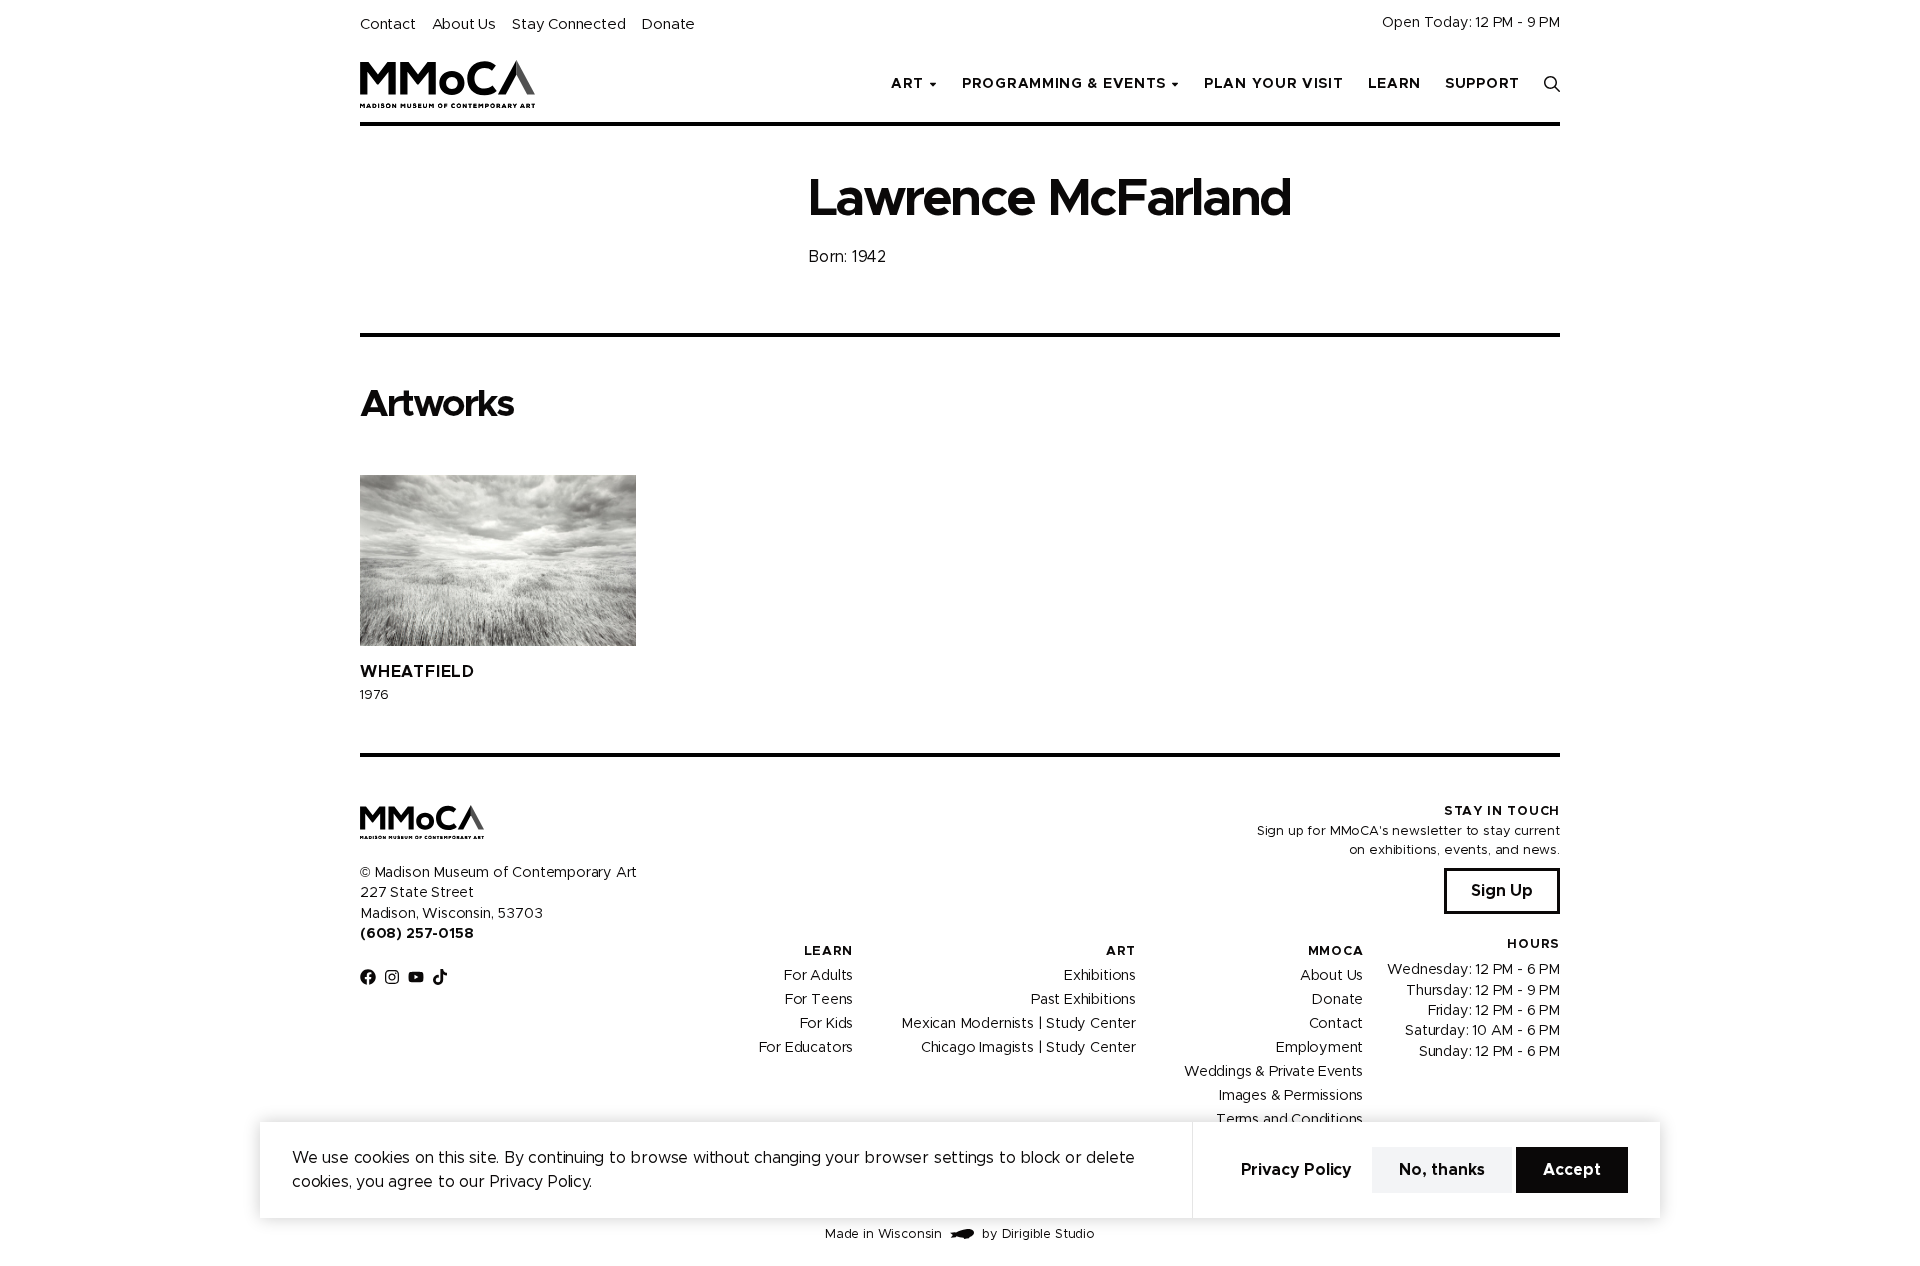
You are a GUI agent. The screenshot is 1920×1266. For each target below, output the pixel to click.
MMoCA (1336, 951)
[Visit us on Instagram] (392, 977)
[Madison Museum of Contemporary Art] (447, 84)
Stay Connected (568, 24)
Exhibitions (1100, 975)
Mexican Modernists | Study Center (1018, 1023)
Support (1482, 84)
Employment (1319, 1047)
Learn (1395, 84)
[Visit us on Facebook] (368, 977)
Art (1121, 951)
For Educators (806, 1047)
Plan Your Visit (1274, 84)
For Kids (827, 1023)
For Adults (818, 975)
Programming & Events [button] (1064, 84)
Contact (388, 24)
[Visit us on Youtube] (416, 977)
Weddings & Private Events (1273, 1071)
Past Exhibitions (1083, 999)
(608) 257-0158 (416, 934)
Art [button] (907, 84)
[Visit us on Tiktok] (440, 977)
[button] (1552, 84)
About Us (464, 24)
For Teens (819, 999)
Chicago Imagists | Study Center (1028, 1047)
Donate (668, 24)
